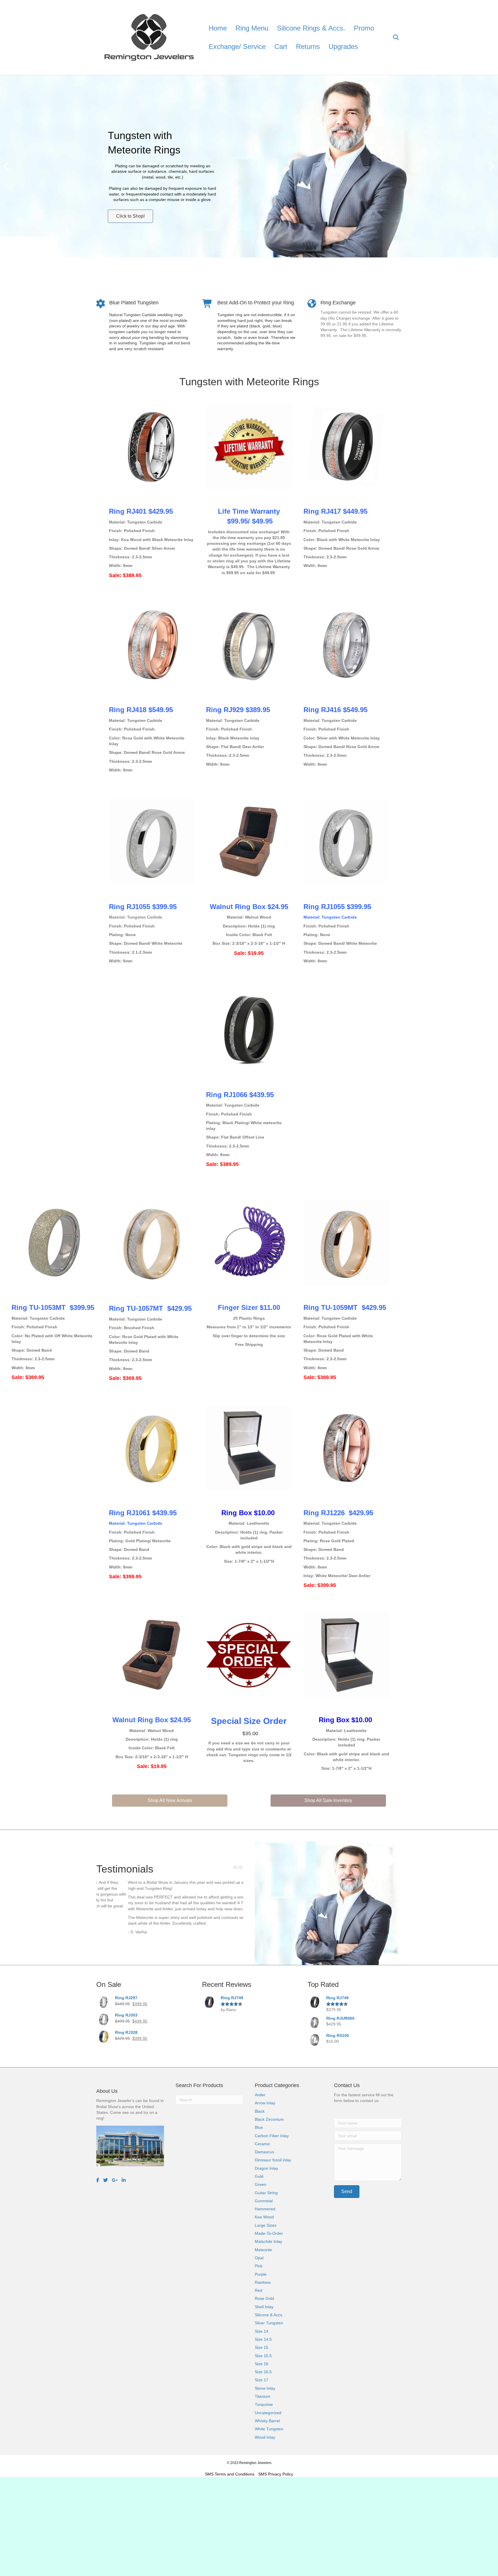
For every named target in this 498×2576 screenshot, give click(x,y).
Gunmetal (264, 2201)
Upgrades (343, 47)
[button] (6, 166)
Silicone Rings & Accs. (311, 28)
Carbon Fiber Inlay (272, 2136)
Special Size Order (249, 1721)
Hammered (265, 2209)
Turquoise (264, 2404)
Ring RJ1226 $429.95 (338, 1513)
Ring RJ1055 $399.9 (141, 907)
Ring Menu (252, 28)
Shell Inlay (264, 2307)
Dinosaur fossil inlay (273, 2160)
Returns (308, 47)
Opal (259, 2258)
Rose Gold (264, 2298)
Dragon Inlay (266, 2168)
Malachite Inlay (268, 2241)
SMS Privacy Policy (276, 2474)
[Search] (392, 37)
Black (260, 2111)
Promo (364, 28)
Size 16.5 (263, 2372)
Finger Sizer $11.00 (249, 1307)
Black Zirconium (269, 2119)
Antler (260, 2095)
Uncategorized (268, 2413)
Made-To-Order (269, 2233)
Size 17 (262, 2380)
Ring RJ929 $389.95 (238, 710)
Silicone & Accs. (269, 2315)
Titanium (263, 2396)
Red (259, 2290)
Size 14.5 (263, 2339)
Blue (259, 2127)
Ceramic (262, 2144)
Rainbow (263, 2282)
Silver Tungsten (269, 2323)
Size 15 (262, 2347)
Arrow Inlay (265, 2103)
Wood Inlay (265, 2437)
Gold (259, 2176)
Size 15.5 (263, 2356)
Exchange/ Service (237, 47)
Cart (281, 47)
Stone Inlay (265, 2388)
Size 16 (262, 2364)
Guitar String (266, 2193)
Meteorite (263, 2250)
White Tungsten (269, 2429)
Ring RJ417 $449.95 (335, 511)
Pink (259, 2266)
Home (218, 28)
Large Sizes (266, 2225)
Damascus (264, 2152)
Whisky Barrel (267, 2421)
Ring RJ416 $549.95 (335, 710)
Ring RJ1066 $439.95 (240, 1095)
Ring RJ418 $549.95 (141, 710)
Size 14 (262, 2331)
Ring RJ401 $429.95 (141, 511)
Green (261, 2184)
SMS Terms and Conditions (230, 2474)
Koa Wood (264, 2217)
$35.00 (249, 1733)
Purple (261, 2274)
